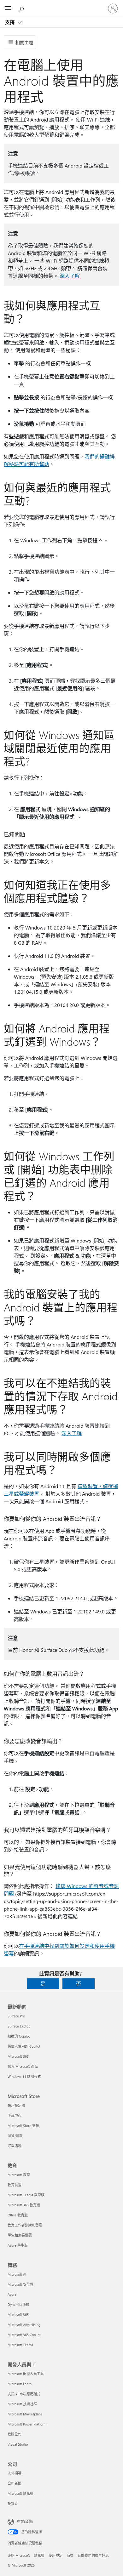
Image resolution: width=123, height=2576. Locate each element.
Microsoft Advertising (24, 2325)
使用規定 (56, 2555)
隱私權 (39, 2555)
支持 (10, 22)
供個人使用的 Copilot (24, 2046)
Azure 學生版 (18, 2245)
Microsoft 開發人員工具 (26, 2374)
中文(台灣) (25, 2521)
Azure (12, 2294)
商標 (70, 2555)
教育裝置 (15, 2185)
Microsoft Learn (20, 2384)
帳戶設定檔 (16, 2105)
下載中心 (15, 2115)
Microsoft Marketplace (25, 2414)
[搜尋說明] (22, 8)
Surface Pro (16, 2016)
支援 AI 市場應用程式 (24, 2394)
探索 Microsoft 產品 (23, 2066)
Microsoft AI (17, 2274)
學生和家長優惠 (20, 2235)
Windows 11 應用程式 (24, 2076)
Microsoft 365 (18, 2056)
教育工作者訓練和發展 (25, 2225)
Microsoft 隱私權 (20, 2493)
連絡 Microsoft (19, 2555)
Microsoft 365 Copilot (24, 2335)
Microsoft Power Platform (27, 2424)
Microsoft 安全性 (20, 2284)
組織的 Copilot (19, 2036)
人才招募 (15, 2473)
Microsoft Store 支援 (23, 2126)
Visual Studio (18, 2444)
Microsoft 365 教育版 (24, 2205)
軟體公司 (15, 2434)
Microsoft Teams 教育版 (26, 2195)
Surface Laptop (19, 2026)
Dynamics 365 (18, 2304)
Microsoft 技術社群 (22, 2404)
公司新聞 (15, 2483)
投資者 (13, 2503)
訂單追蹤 (15, 2146)
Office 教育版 (18, 2215)
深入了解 (70, 276)
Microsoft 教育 (19, 2175)
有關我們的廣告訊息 (93, 2555)
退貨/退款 (15, 2136)
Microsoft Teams (20, 2345)
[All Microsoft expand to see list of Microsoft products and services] (8, 9)
